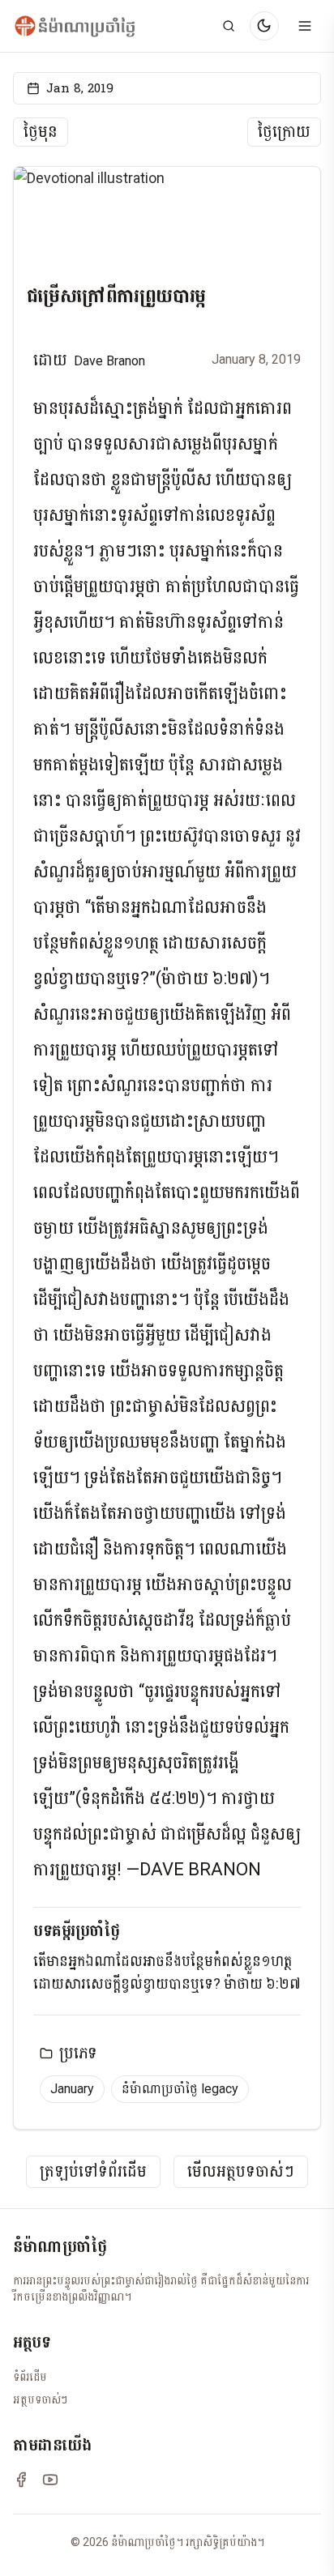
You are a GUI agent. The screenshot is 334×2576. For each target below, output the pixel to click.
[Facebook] (21, 2480)
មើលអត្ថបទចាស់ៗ (241, 2172)
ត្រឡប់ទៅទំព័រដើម (93, 2172)
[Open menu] (305, 26)
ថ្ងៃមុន (41, 132)
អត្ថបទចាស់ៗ (40, 2399)
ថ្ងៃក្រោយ (284, 132)
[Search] (229, 26)
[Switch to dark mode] (264, 26)
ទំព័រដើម (30, 2377)
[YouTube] (50, 2480)
